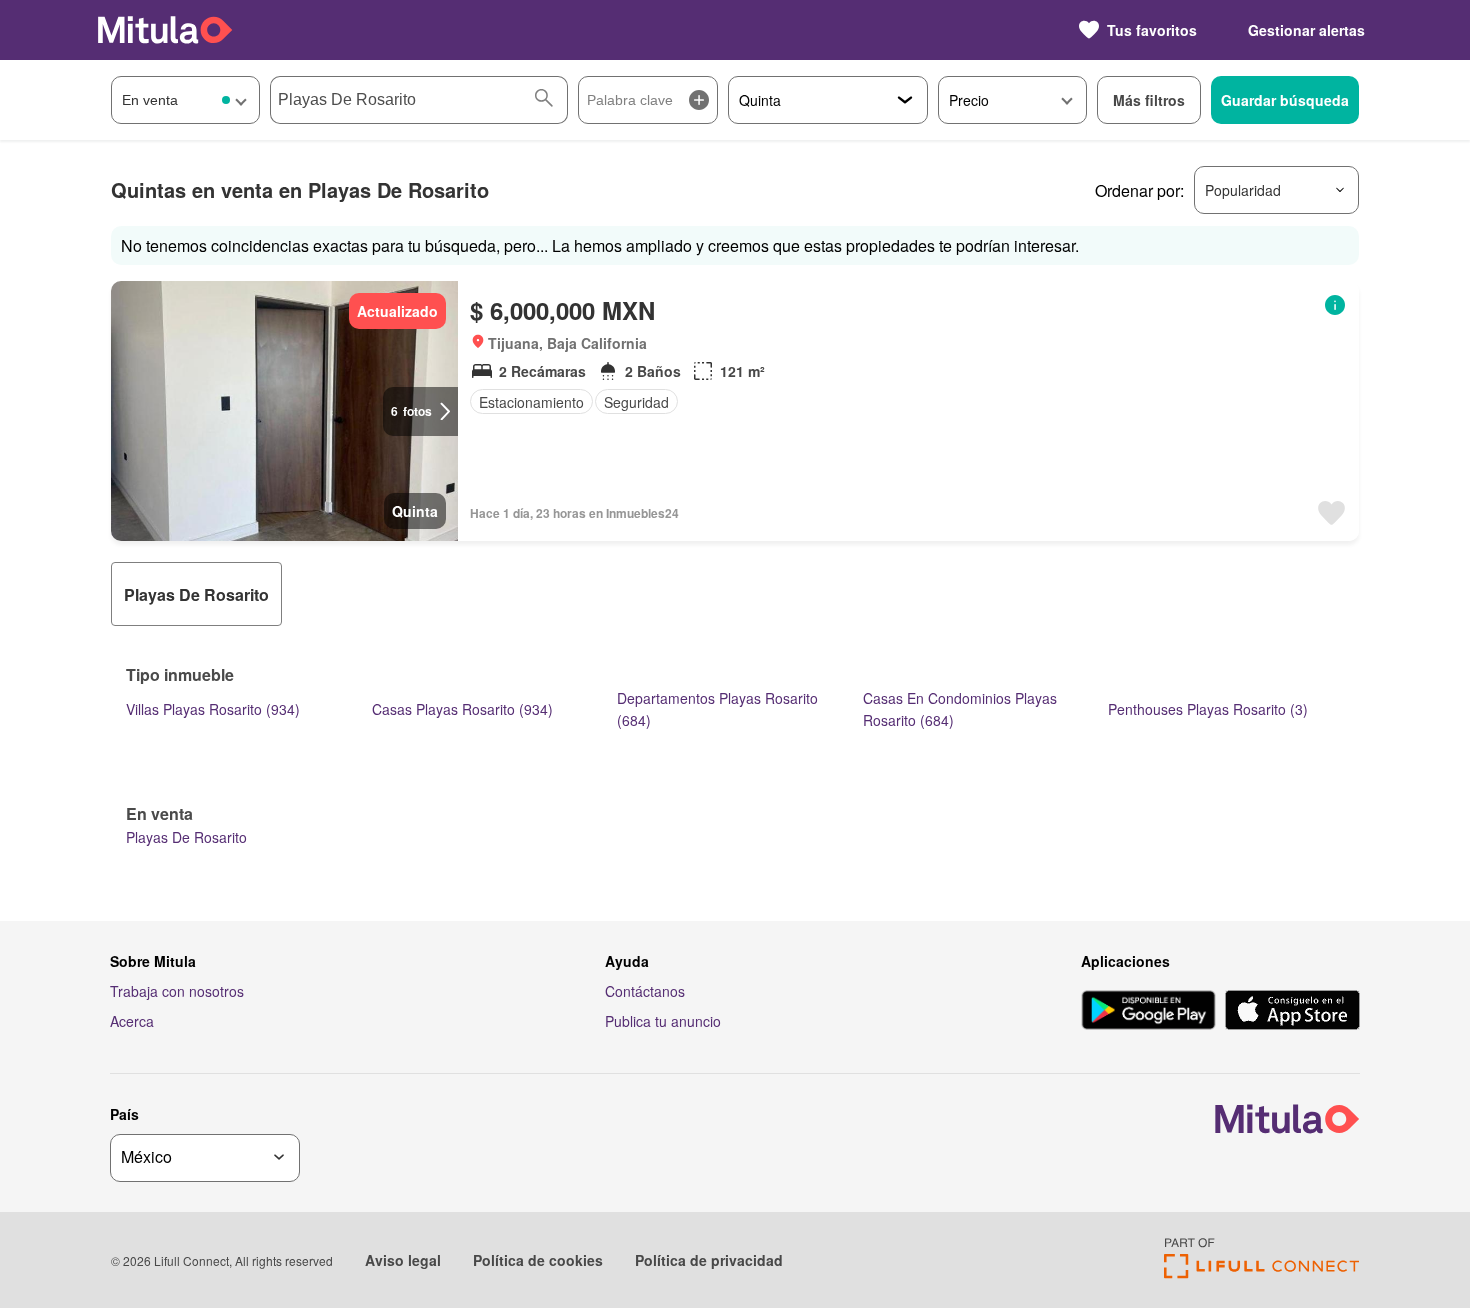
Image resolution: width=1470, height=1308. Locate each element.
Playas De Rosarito (186, 837)
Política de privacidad (709, 1260)
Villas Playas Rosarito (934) (213, 709)
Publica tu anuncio (663, 1021)
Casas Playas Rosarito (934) (462, 709)
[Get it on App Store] (1292, 1012)
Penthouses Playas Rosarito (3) (1208, 709)
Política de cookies (538, 1260)
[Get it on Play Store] (1148, 1012)
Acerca (132, 1021)
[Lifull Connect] (1261, 1272)
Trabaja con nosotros (177, 991)
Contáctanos (645, 991)
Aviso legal (403, 1260)
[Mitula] (165, 29)
